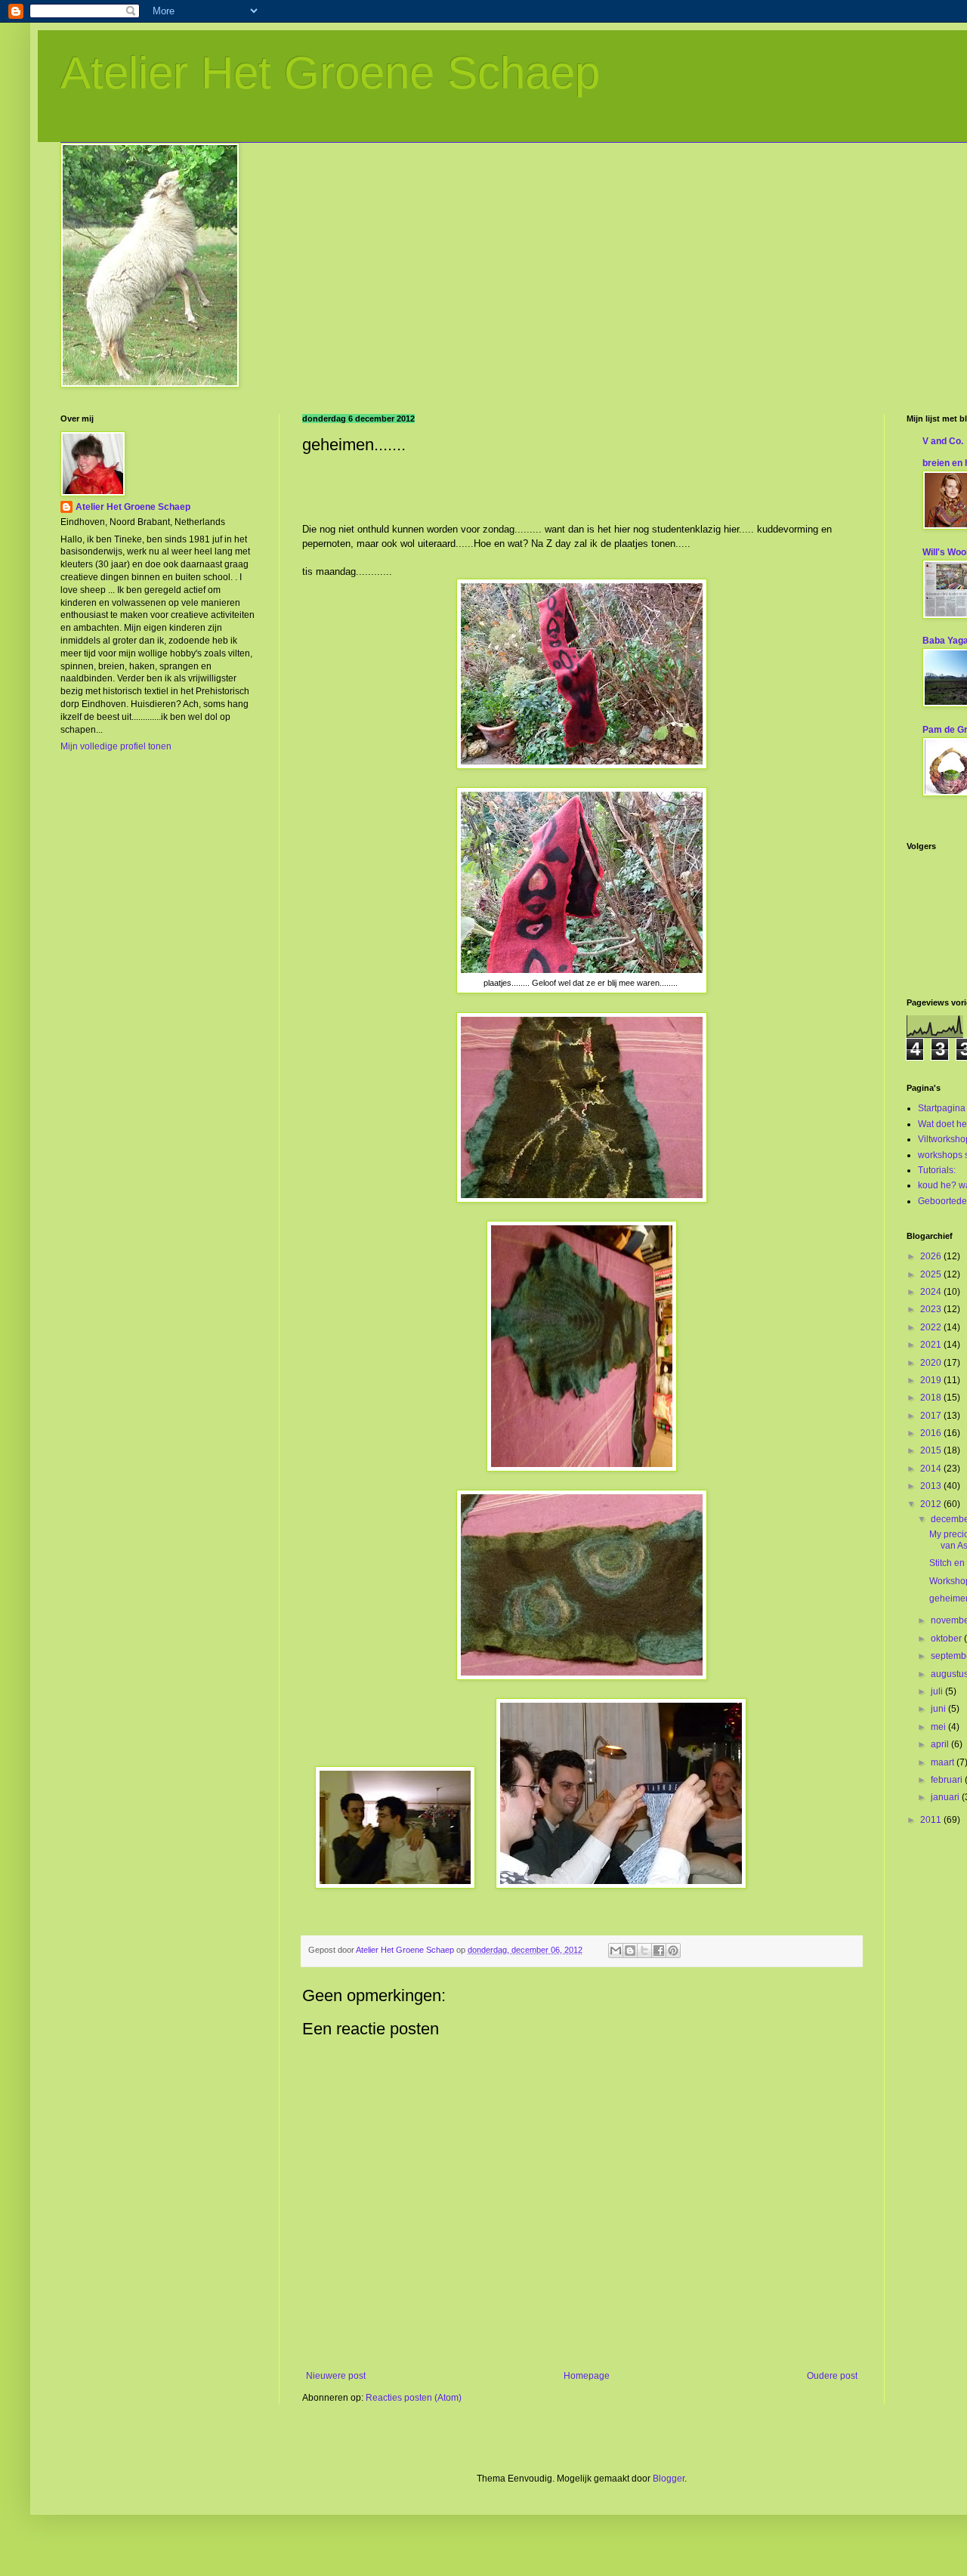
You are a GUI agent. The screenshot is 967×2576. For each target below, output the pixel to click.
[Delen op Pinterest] (673, 1951)
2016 (932, 1433)
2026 (932, 1256)
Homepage (587, 2376)
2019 (932, 1380)
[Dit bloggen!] (630, 1951)
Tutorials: (937, 1170)
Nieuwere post (336, 2376)
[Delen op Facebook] (659, 1951)
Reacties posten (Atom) (414, 2398)
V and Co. (943, 441)
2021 (932, 1345)
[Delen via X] (644, 1951)
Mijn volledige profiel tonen (116, 746)
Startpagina (942, 1108)
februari (948, 1780)
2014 (932, 1469)
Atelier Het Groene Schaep (330, 73)
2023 (932, 1309)
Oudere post (832, 2376)
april (941, 1744)
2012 (932, 1504)
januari (946, 1797)
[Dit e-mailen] (616, 1951)
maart (944, 1762)
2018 (932, 1398)
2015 (932, 1450)
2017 (932, 1416)
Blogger (669, 2479)
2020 (932, 1363)
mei (939, 1727)
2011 (932, 1820)
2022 (932, 1327)
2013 (932, 1486)
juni (939, 1709)
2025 (932, 1274)
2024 (932, 1292)
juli (938, 1691)
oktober (947, 1639)
